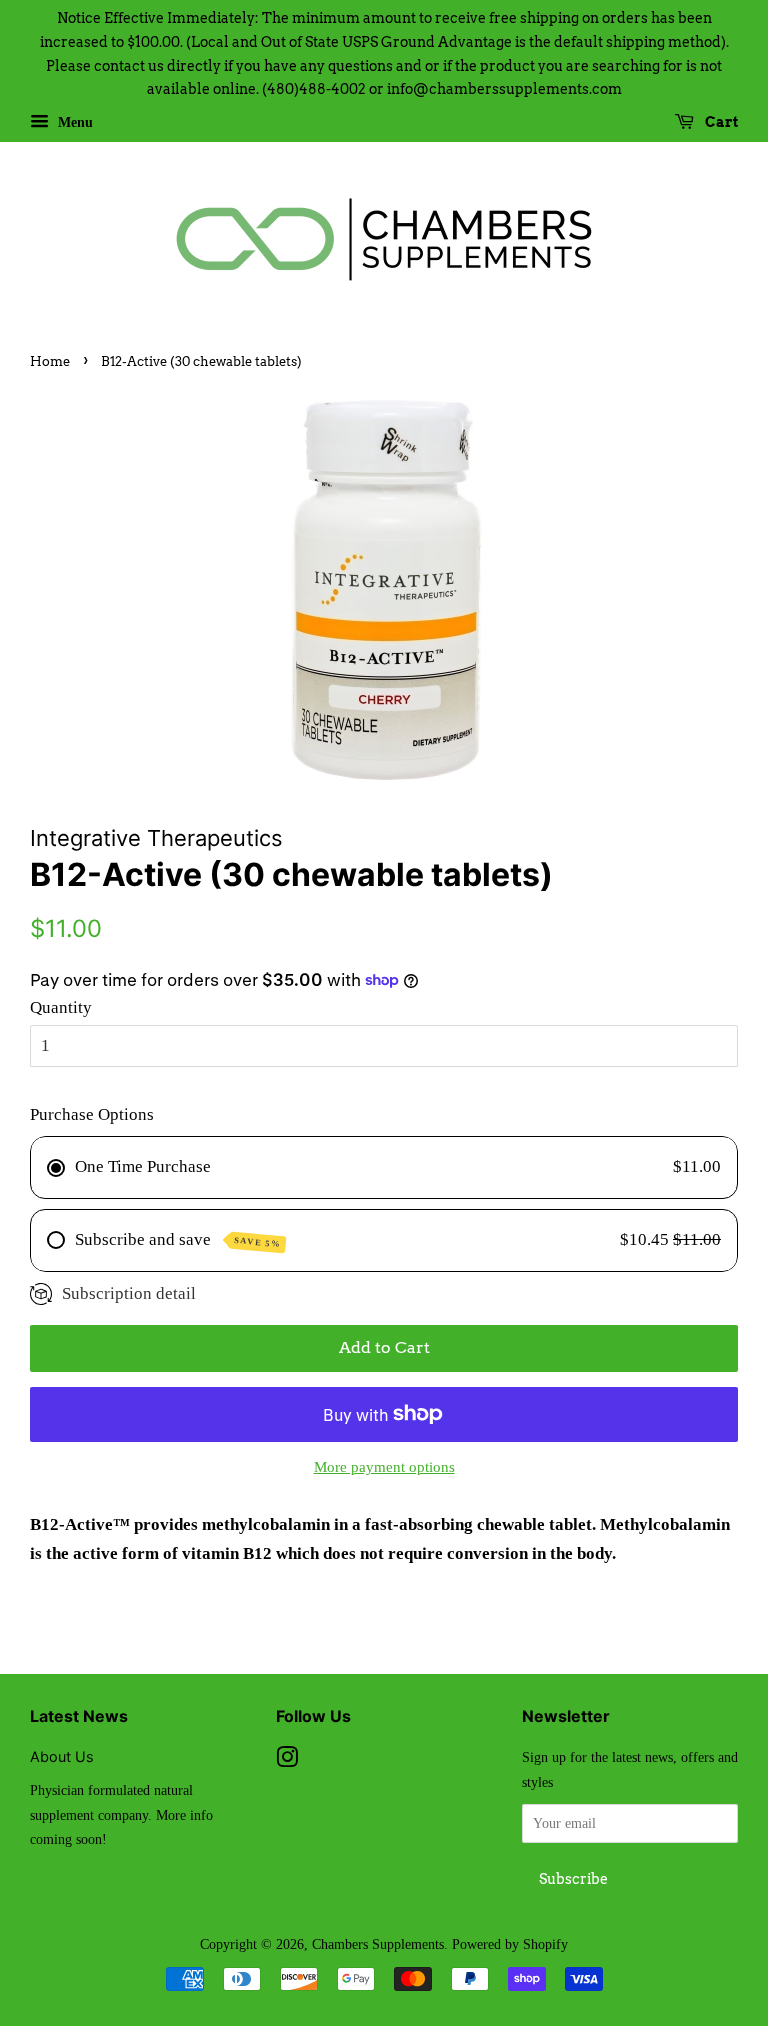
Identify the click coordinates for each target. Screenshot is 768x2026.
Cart (720, 122)
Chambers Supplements (378, 1944)
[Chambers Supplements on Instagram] (287, 1761)
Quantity (61, 1007)
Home (50, 361)
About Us (62, 1756)
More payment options (384, 1467)
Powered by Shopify (510, 1944)
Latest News (79, 1716)
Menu (73, 122)
